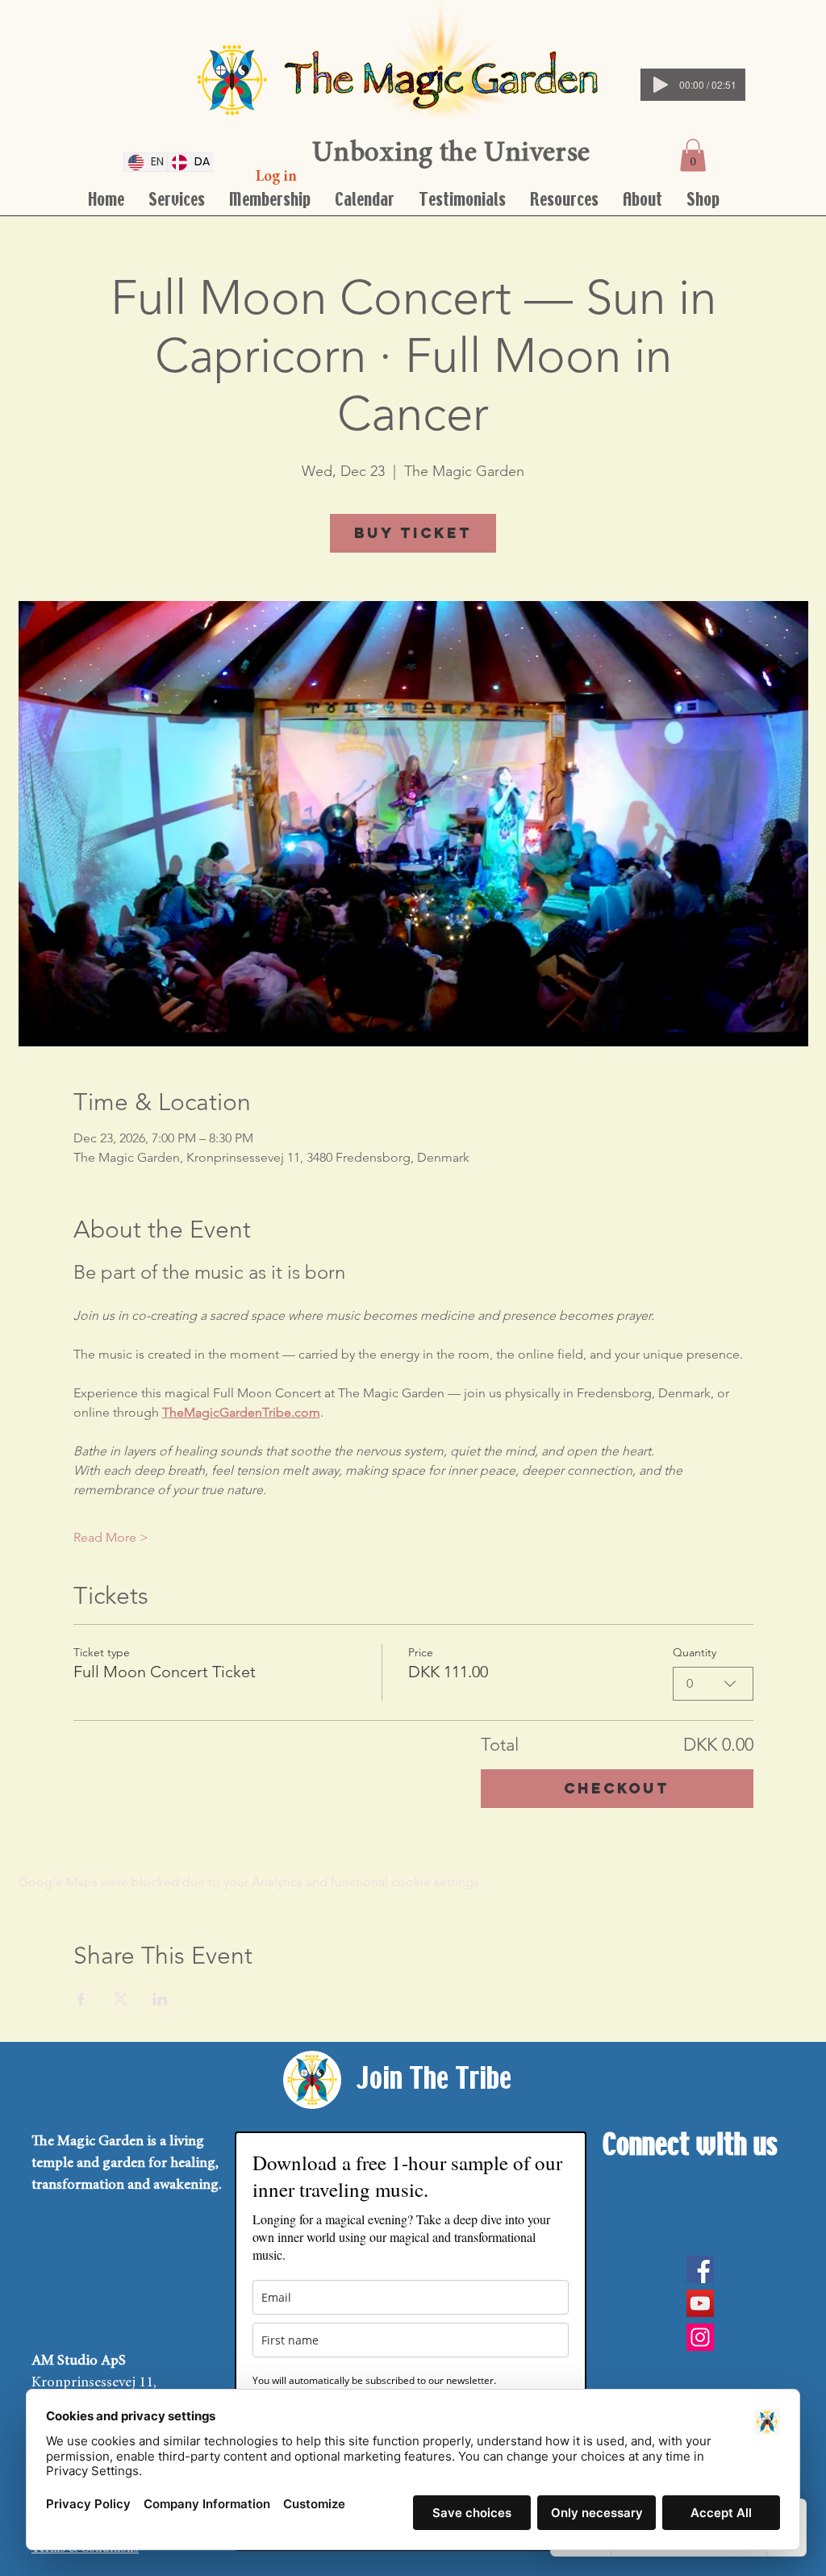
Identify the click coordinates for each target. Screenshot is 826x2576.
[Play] (661, 85)
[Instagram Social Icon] (700, 2337)
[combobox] (713, 1684)
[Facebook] (700, 2269)
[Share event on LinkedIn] (160, 1999)
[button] (693, 155)
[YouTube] (700, 2303)
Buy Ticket (413, 533)
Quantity (695, 1652)
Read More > (111, 1537)
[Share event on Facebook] (81, 1999)
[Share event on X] (121, 1999)
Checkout (617, 1788)
